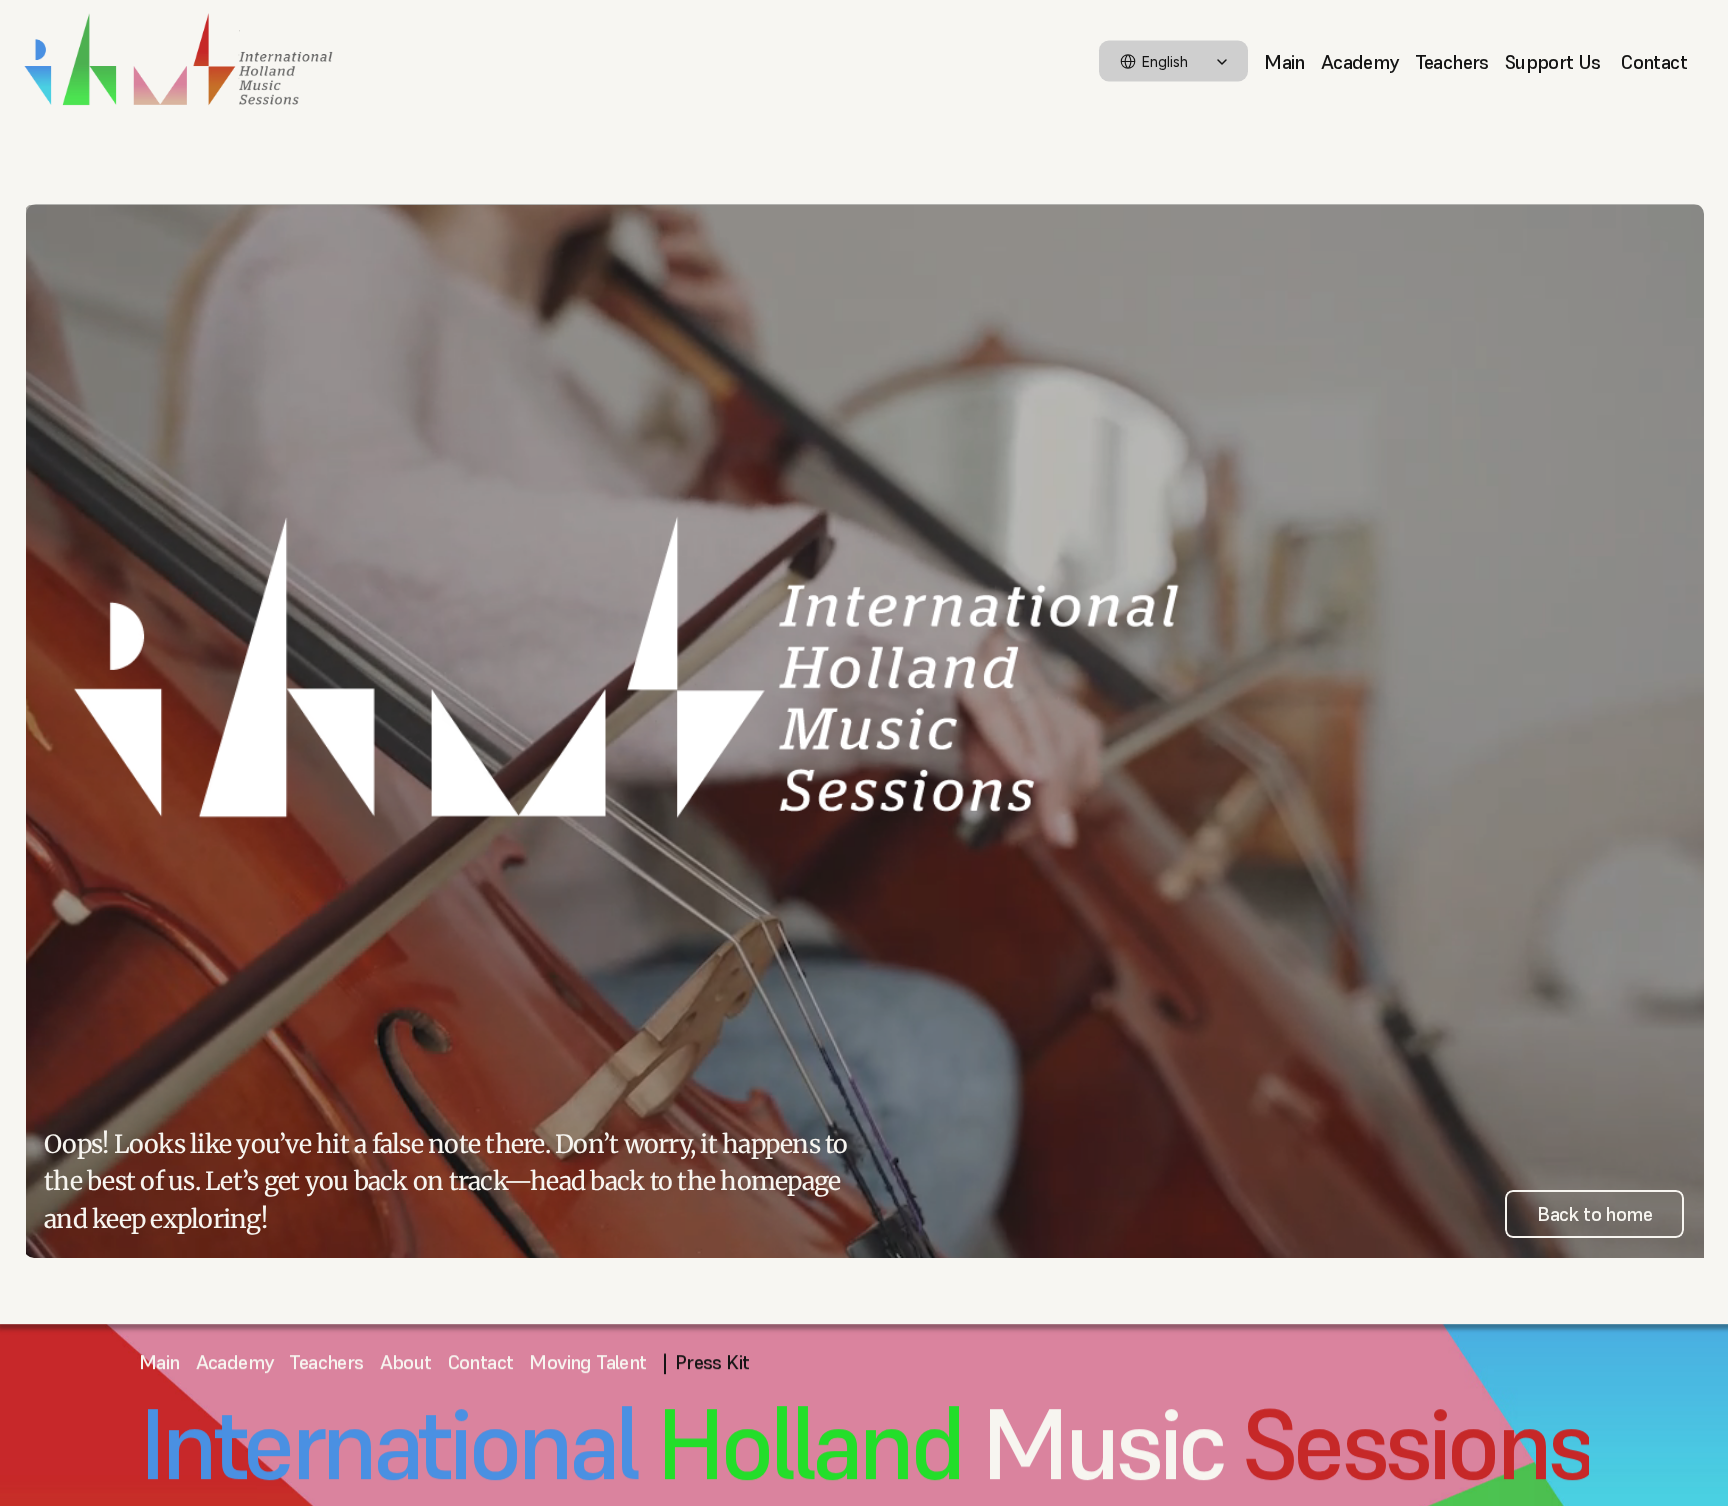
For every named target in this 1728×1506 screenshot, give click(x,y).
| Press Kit (706, 1362)
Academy (1360, 61)
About (406, 1362)
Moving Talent (587, 1362)
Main (1284, 61)
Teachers (1452, 61)
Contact (1654, 61)
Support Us (1555, 61)
